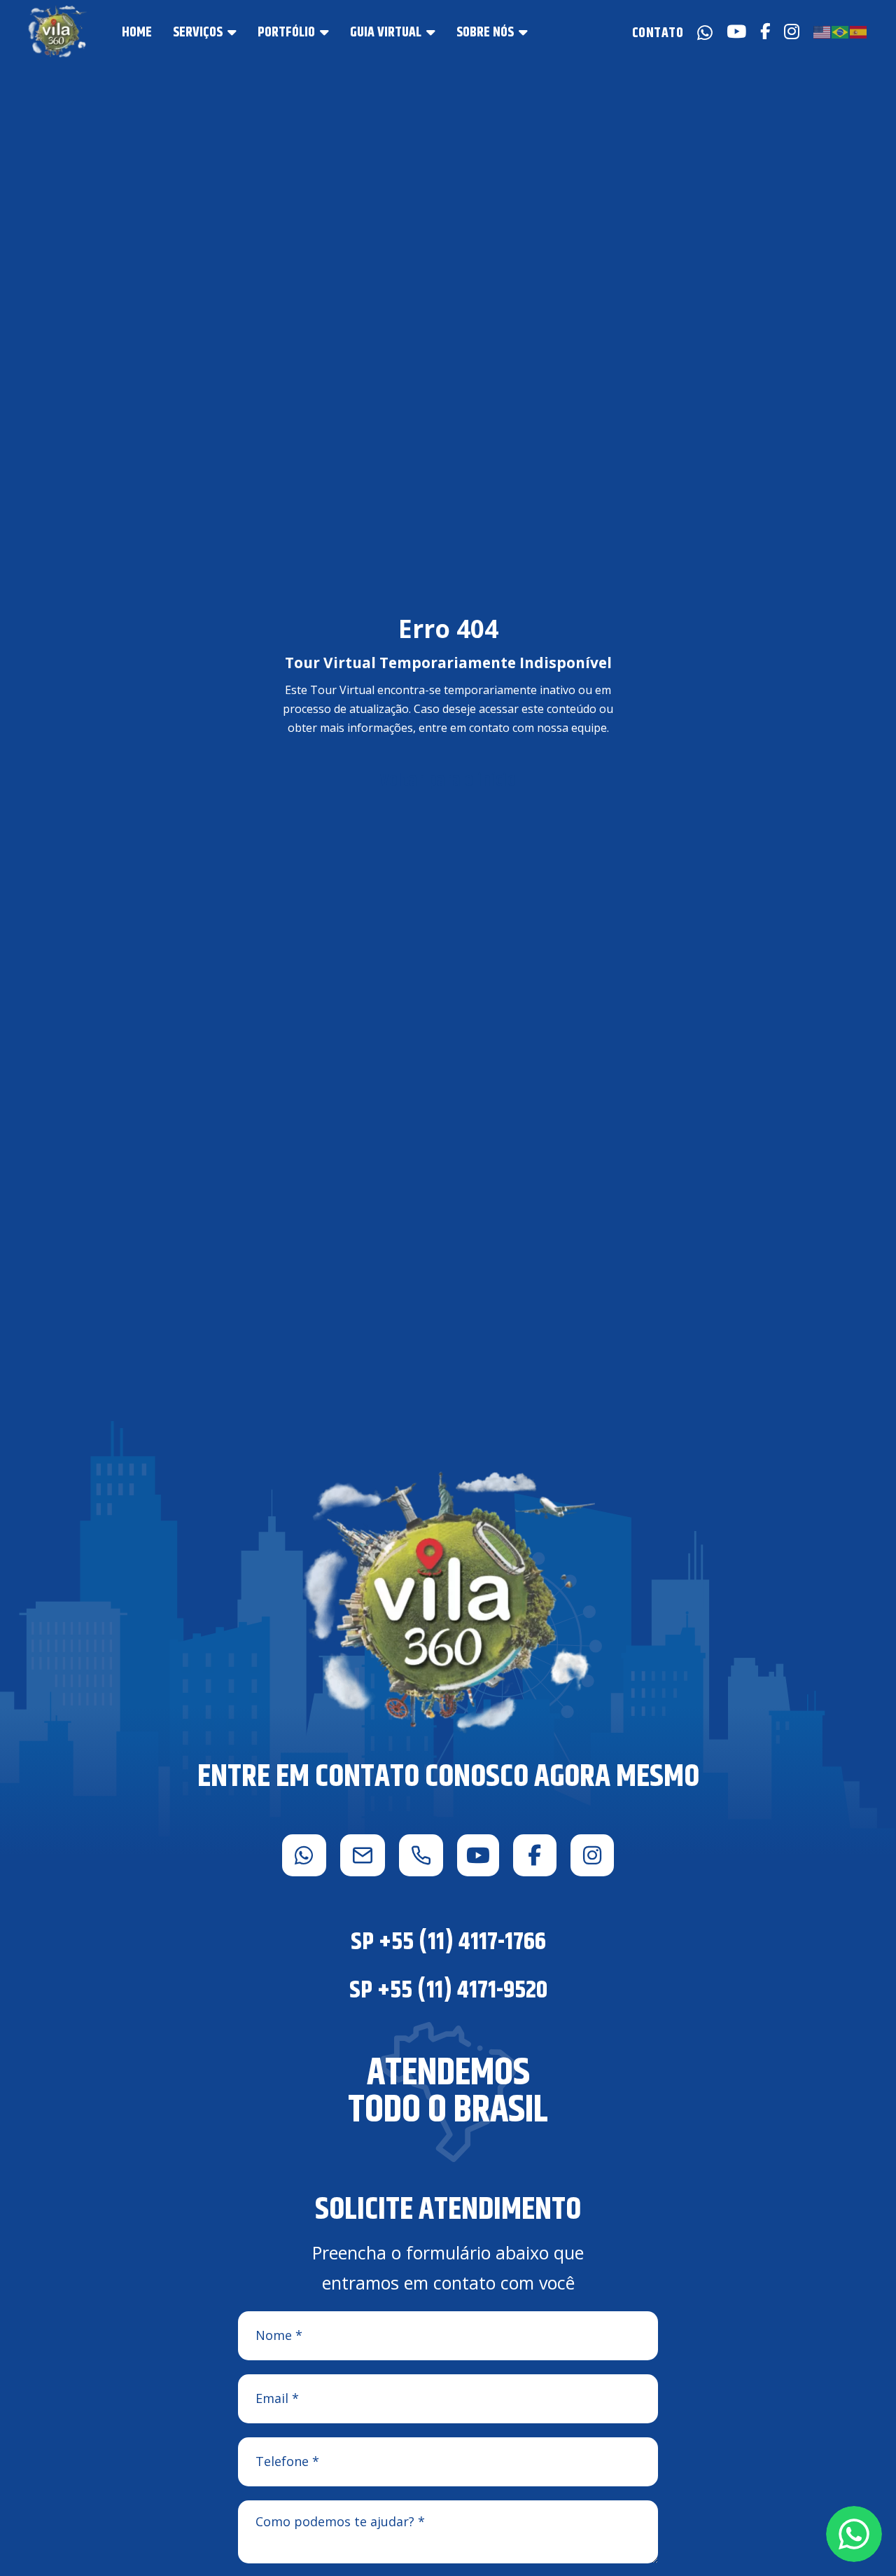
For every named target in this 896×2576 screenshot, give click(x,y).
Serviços (198, 33)
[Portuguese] (841, 31)
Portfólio (286, 33)
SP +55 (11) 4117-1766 (448, 1942)
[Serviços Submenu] (232, 32)
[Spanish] (859, 31)
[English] (822, 31)
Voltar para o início (448, 781)
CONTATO (658, 32)
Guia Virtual (386, 33)
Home (137, 33)
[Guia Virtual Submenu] (431, 32)
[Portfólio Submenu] (324, 32)
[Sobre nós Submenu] (523, 32)
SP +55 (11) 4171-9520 (448, 1990)
